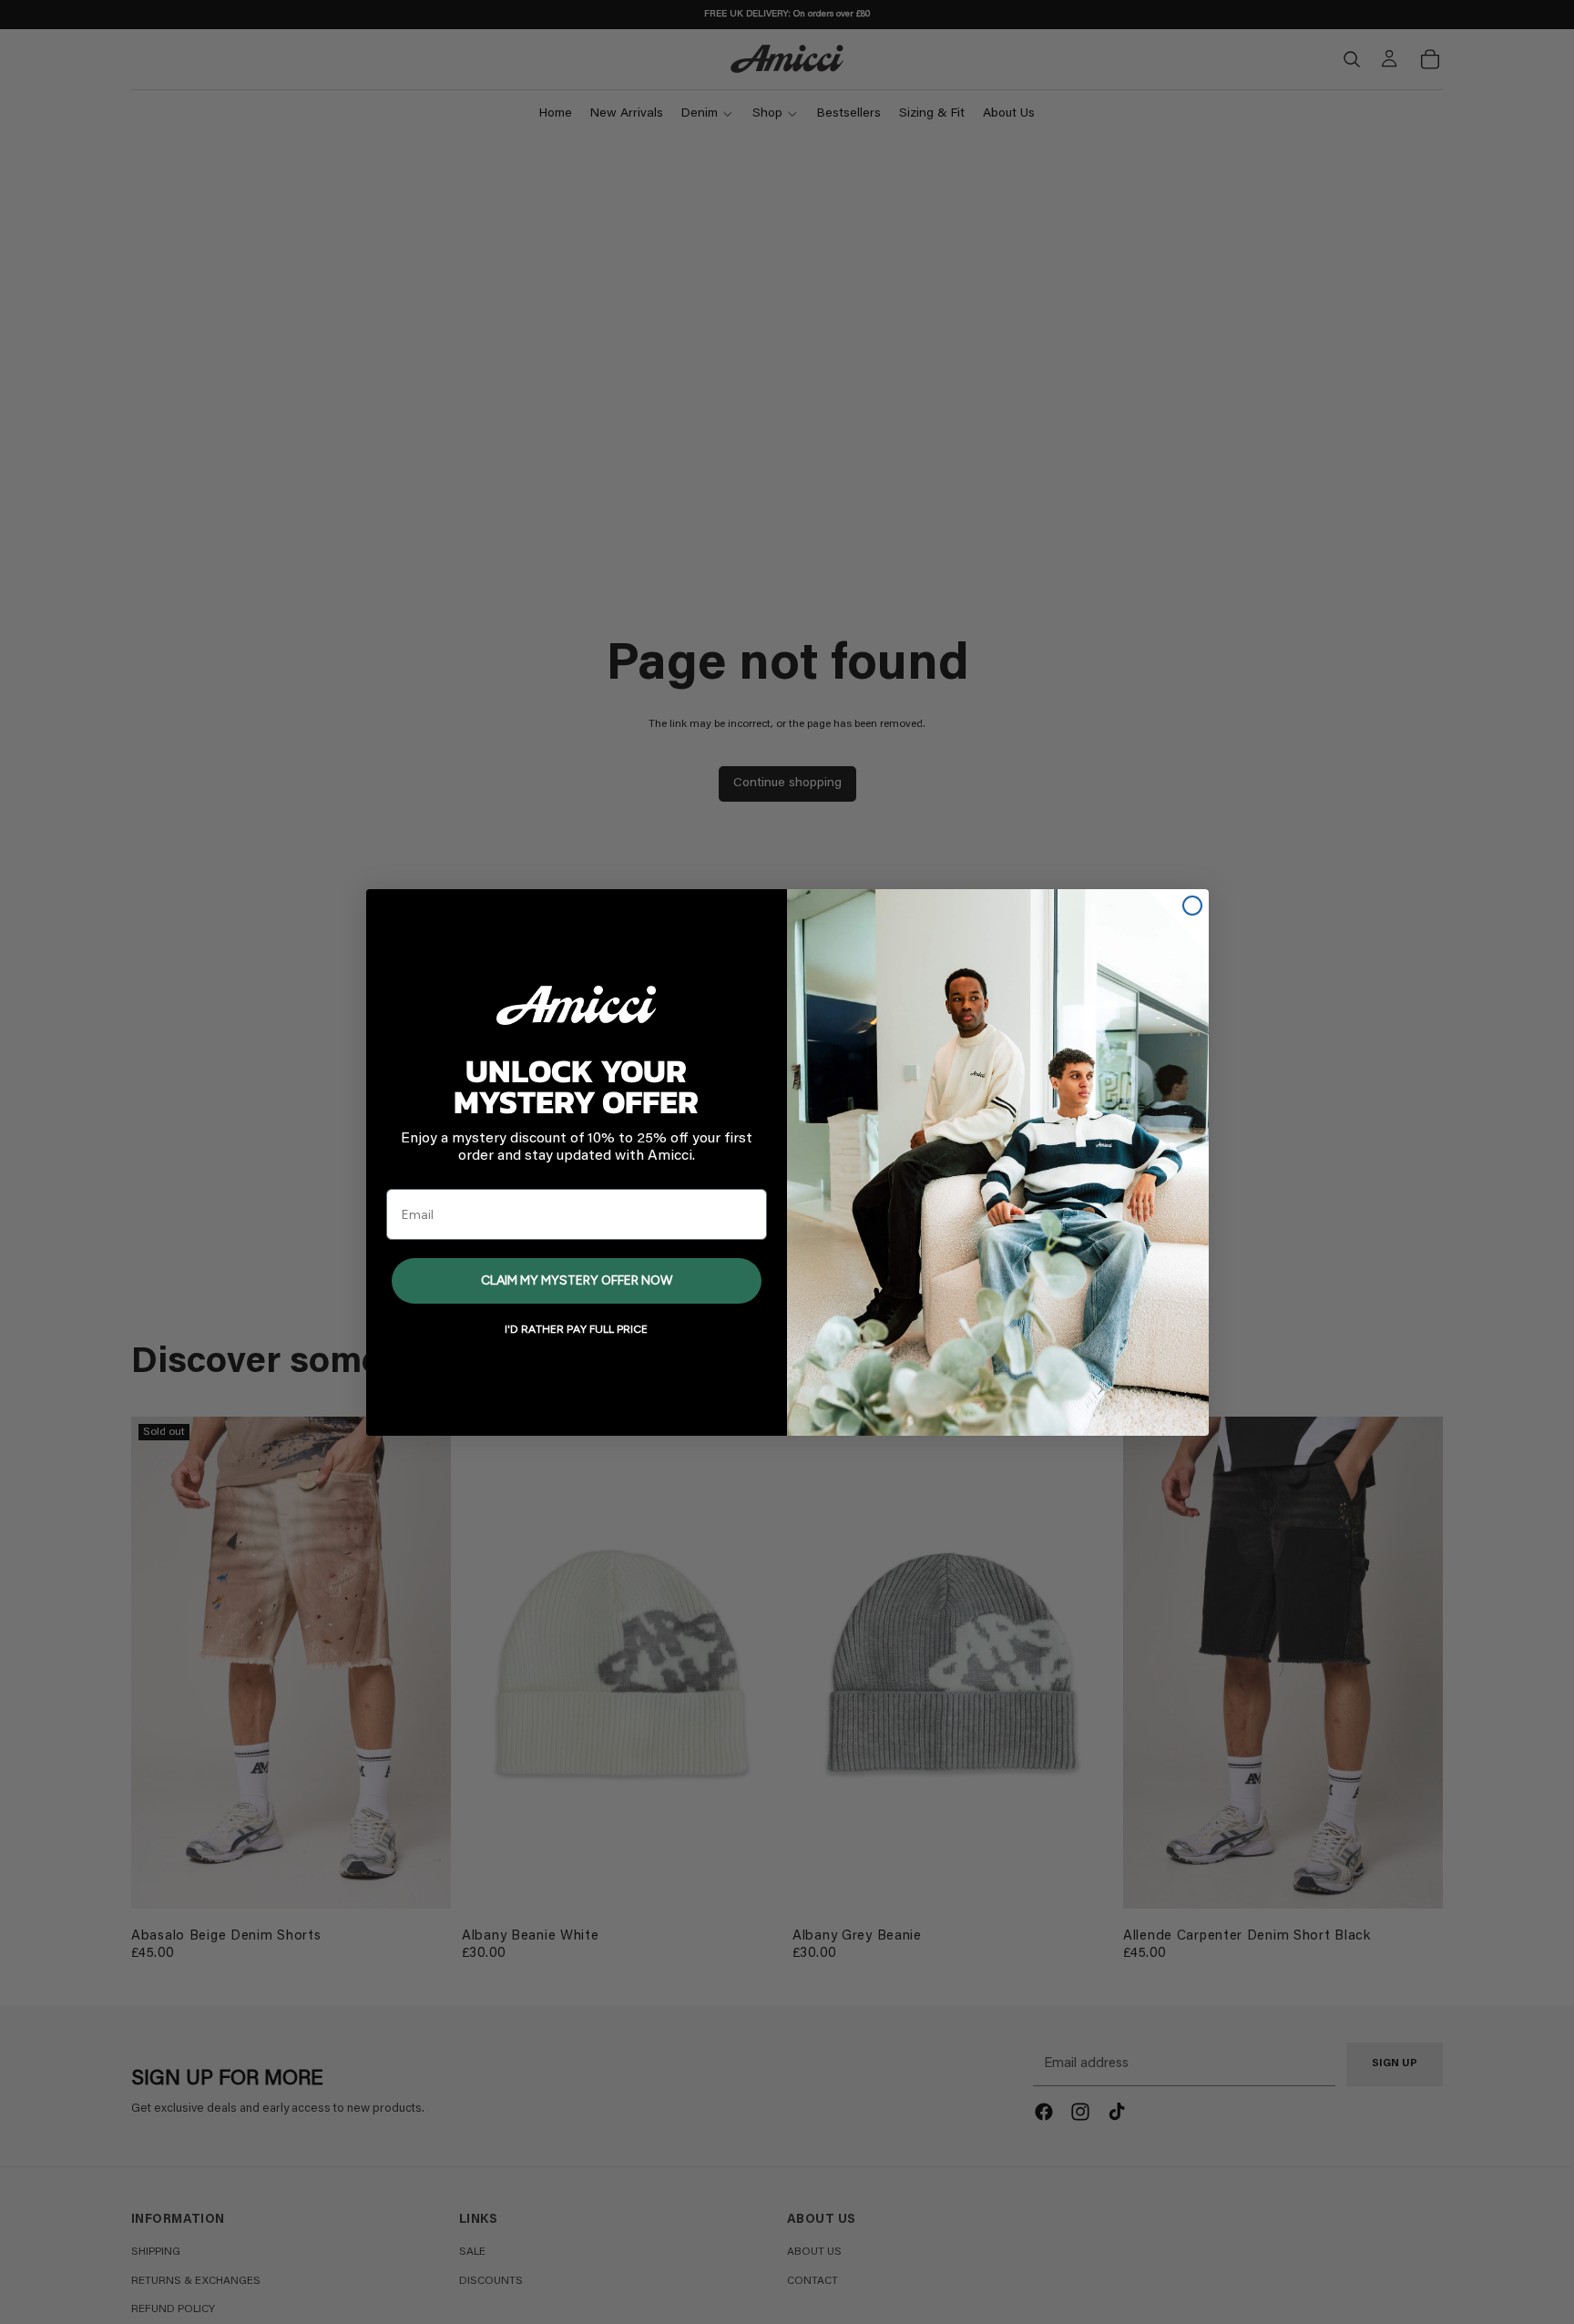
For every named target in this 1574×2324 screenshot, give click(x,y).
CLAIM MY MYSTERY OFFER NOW (577, 1280)
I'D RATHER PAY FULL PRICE (576, 1329)
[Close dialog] (1192, 906)
